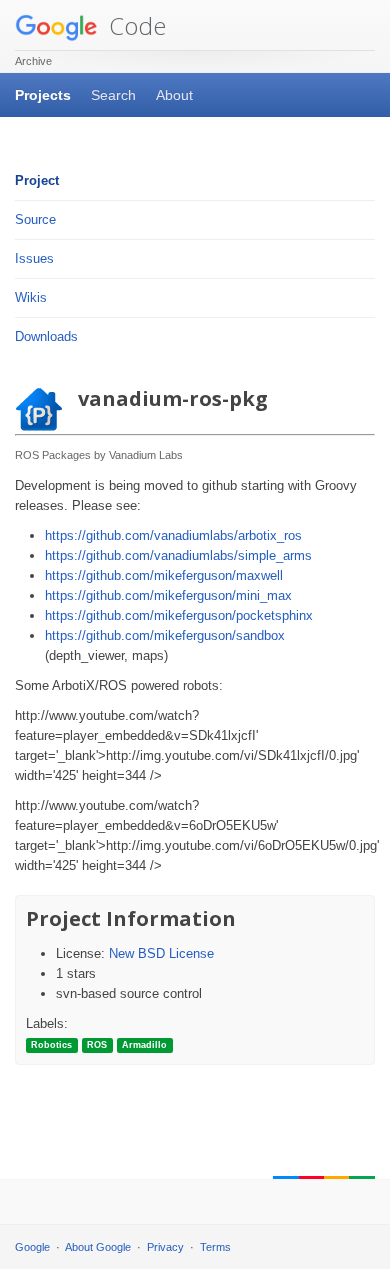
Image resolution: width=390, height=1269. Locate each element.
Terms (215, 1247)
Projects (43, 95)
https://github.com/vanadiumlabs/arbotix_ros (173, 535)
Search (113, 95)
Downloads (46, 336)
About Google (98, 1247)
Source (35, 219)
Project (37, 180)
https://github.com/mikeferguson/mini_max (168, 595)
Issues (34, 258)
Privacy (165, 1247)
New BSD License (161, 953)
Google (32, 1247)
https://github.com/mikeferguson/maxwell (164, 575)
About (174, 95)
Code (134, 25)
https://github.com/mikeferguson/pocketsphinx (179, 615)
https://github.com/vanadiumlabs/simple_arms (178, 555)
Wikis (31, 297)
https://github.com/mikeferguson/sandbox (165, 635)
